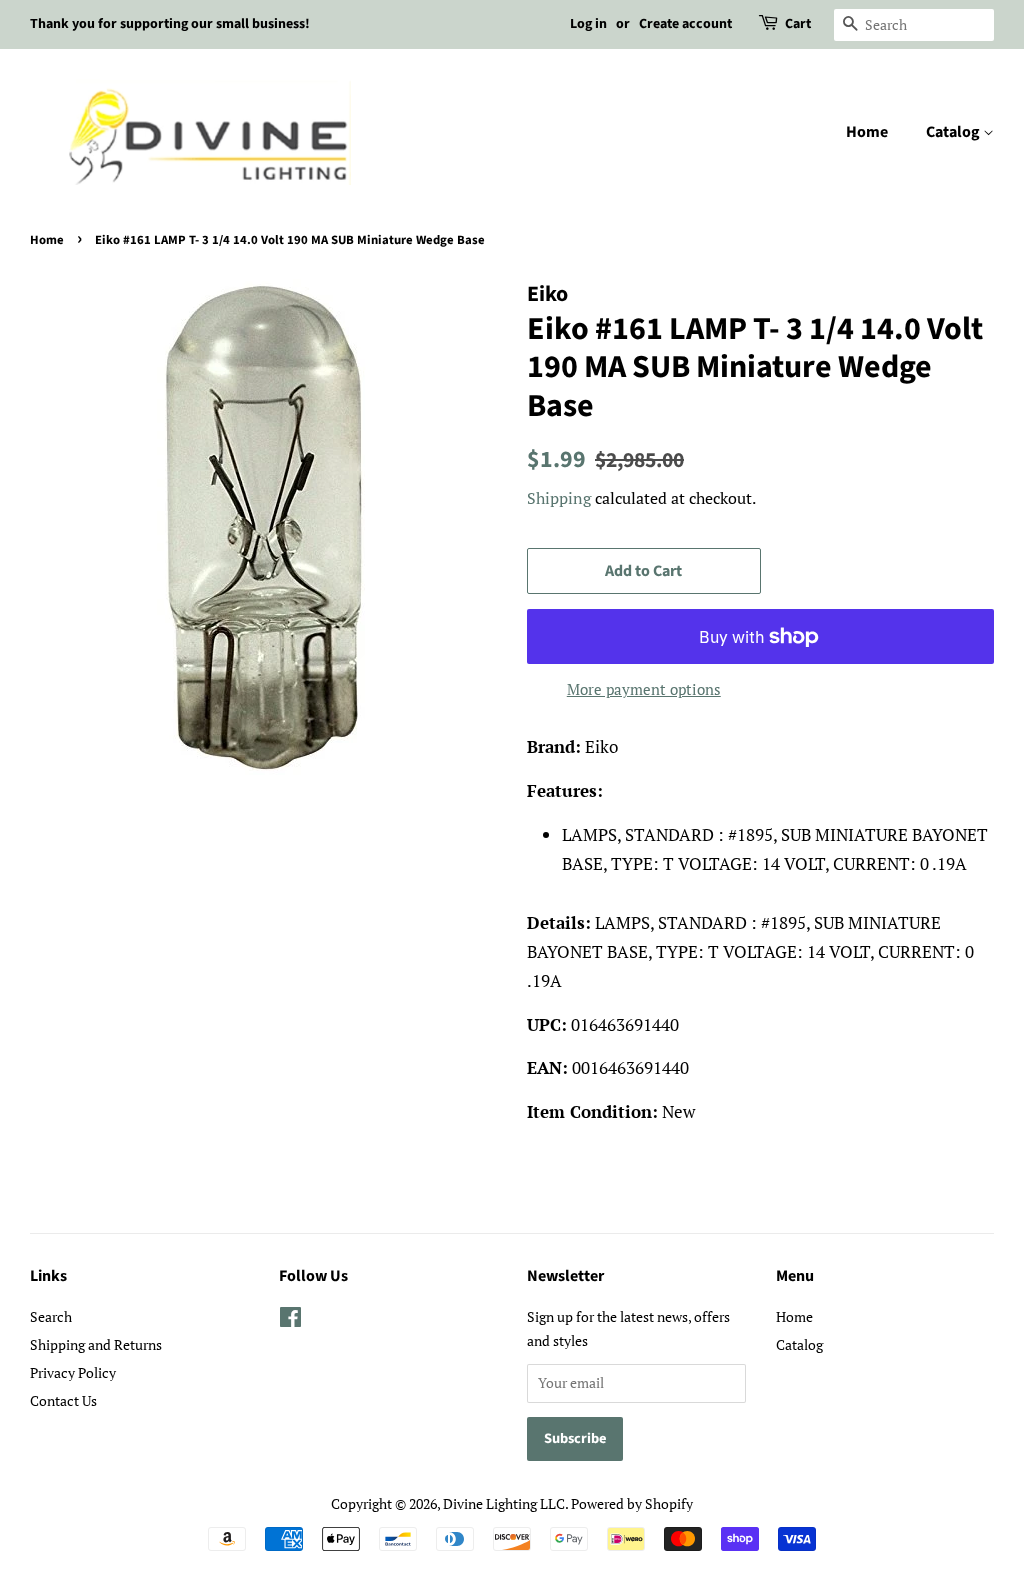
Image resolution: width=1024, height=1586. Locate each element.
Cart (798, 24)
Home (867, 132)
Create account (685, 24)
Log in (588, 24)
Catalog (954, 132)
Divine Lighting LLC (504, 1503)
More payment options (644, 689)
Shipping (559, 498)
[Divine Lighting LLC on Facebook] (290, 1320)
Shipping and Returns (96, 1344)
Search (51, 1316)
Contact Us (63, 1400)
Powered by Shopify (632, 1503)
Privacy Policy (73, 1372)
